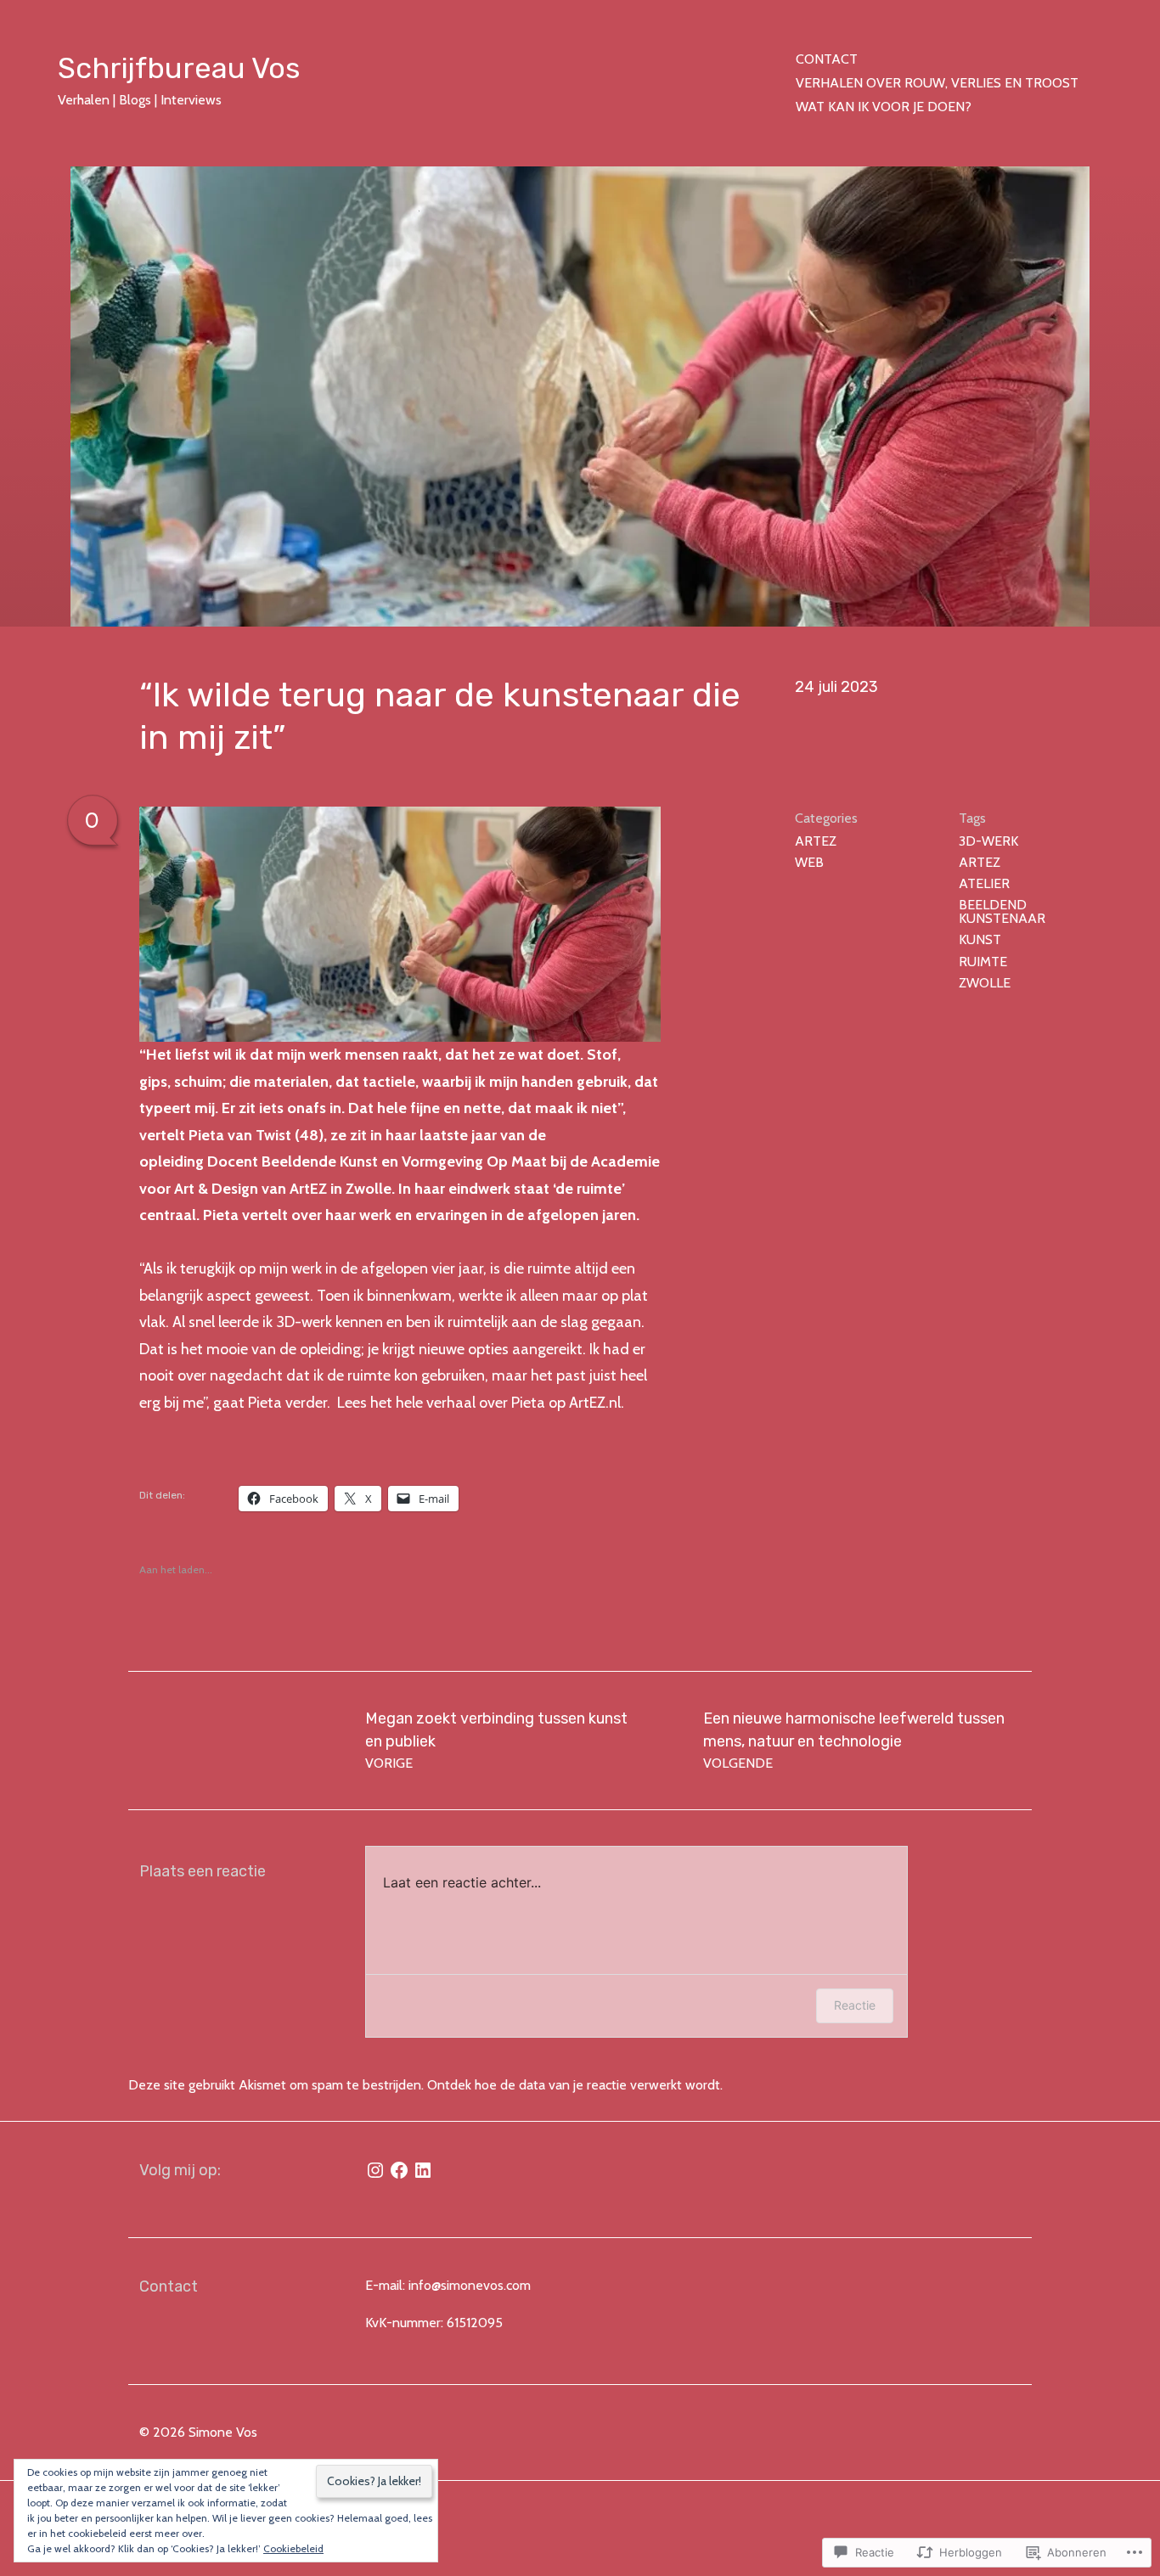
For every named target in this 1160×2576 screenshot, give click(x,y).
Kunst (980, 939)
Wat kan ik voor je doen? (884, 107)
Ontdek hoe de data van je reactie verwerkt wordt (574, 2085)
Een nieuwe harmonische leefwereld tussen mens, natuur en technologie (854, 1740)
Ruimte (983, 962)
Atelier (984, 883)
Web (809, 862)
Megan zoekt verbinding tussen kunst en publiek (496, 1740)
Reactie (855, 2005)
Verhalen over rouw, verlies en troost (937, 83)
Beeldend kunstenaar (1002, 911)
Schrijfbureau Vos (179, 68)
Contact (827, 59)
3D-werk (988, 841)
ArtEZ (816, 841)
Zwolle (985, 983)
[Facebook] (399, 2170)
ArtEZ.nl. (597, 1403)
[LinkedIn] (423, 2170)
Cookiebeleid (293, 2548)
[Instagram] (375, 2170)
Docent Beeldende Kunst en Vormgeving (347, 1161)
